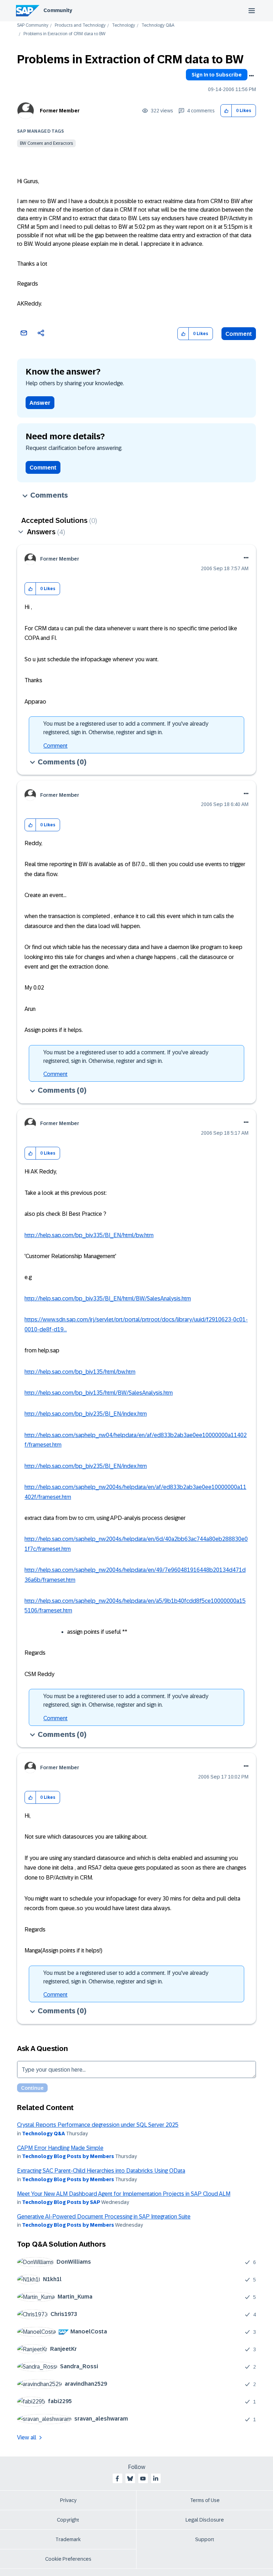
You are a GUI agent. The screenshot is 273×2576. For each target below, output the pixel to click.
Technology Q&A (158, 25)
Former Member (60, 111)
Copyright (68, 2520)
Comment (239, 334)
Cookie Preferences (68, 2559)
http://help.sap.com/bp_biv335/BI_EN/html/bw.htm (89, 1235)
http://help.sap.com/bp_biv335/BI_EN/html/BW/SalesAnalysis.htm (108, 1298)
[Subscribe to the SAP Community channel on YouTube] (143, 2479)
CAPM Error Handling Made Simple (60, 2148)
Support (205, 2539)
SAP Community (33, 25)
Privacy (68, 2500)
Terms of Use (205, 2500)
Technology (124, 25)
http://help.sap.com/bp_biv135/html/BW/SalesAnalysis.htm (99, 1393)
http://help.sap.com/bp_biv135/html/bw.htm (80, 1372)
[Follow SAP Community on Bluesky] (130, 2479)
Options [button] (251, 76)
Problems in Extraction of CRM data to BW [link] (65, 34)
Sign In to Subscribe (217, 75)
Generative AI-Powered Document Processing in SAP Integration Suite (104, 2217)
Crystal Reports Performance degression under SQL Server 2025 (98, 2125)
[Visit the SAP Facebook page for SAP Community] (117, 2479)
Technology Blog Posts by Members (68, 2156)
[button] (226, 111)
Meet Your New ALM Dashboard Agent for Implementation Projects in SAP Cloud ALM (124, 2194)
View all (27, 2437)
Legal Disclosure (205, 2520)
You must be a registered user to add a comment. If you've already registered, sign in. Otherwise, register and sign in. (126, 728)
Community (58, 10)
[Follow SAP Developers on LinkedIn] (156, 2479)
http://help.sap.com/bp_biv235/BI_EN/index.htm (86, 1414)
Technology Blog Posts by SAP (61, 2202)
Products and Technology (80, 25)
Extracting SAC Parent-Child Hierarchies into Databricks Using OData (101, 2171)
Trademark (68, 2539)
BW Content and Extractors (46, 143)
